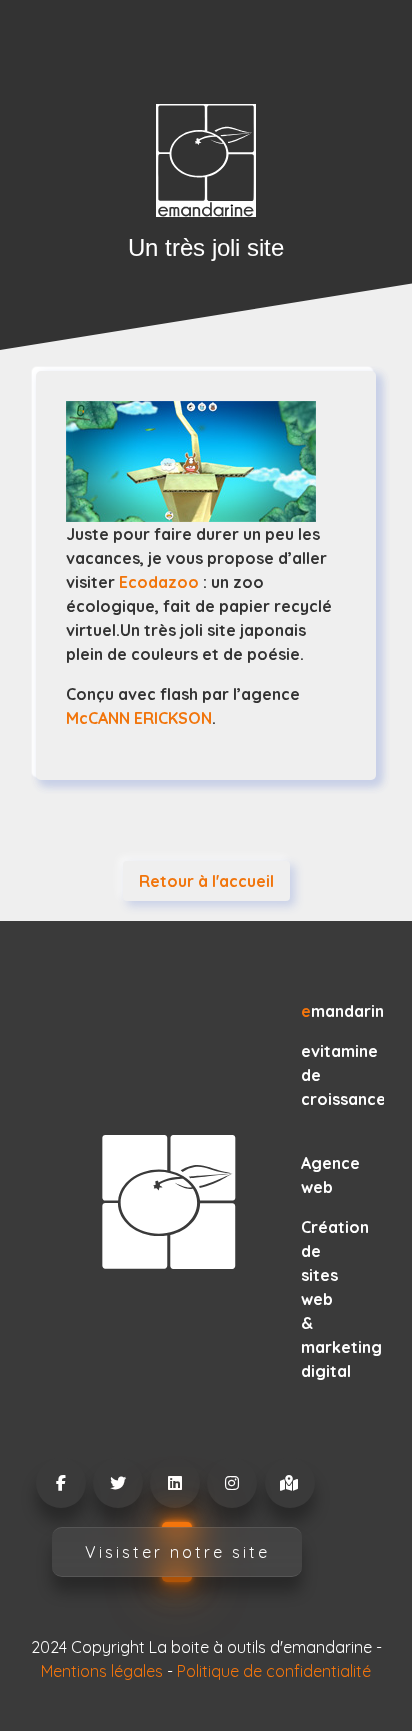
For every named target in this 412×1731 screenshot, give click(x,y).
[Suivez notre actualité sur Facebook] (60, 1483)
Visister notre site (177, 1552)
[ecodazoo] (206, 461)
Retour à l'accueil (206, 881)
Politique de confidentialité (274, 1671)
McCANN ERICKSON (139, 718)
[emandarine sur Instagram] (231, 1483)
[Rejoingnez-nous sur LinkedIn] (174, 1483)
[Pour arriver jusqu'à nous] (289, 1483)
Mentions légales (102, 1671)
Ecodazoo (159, 582)
